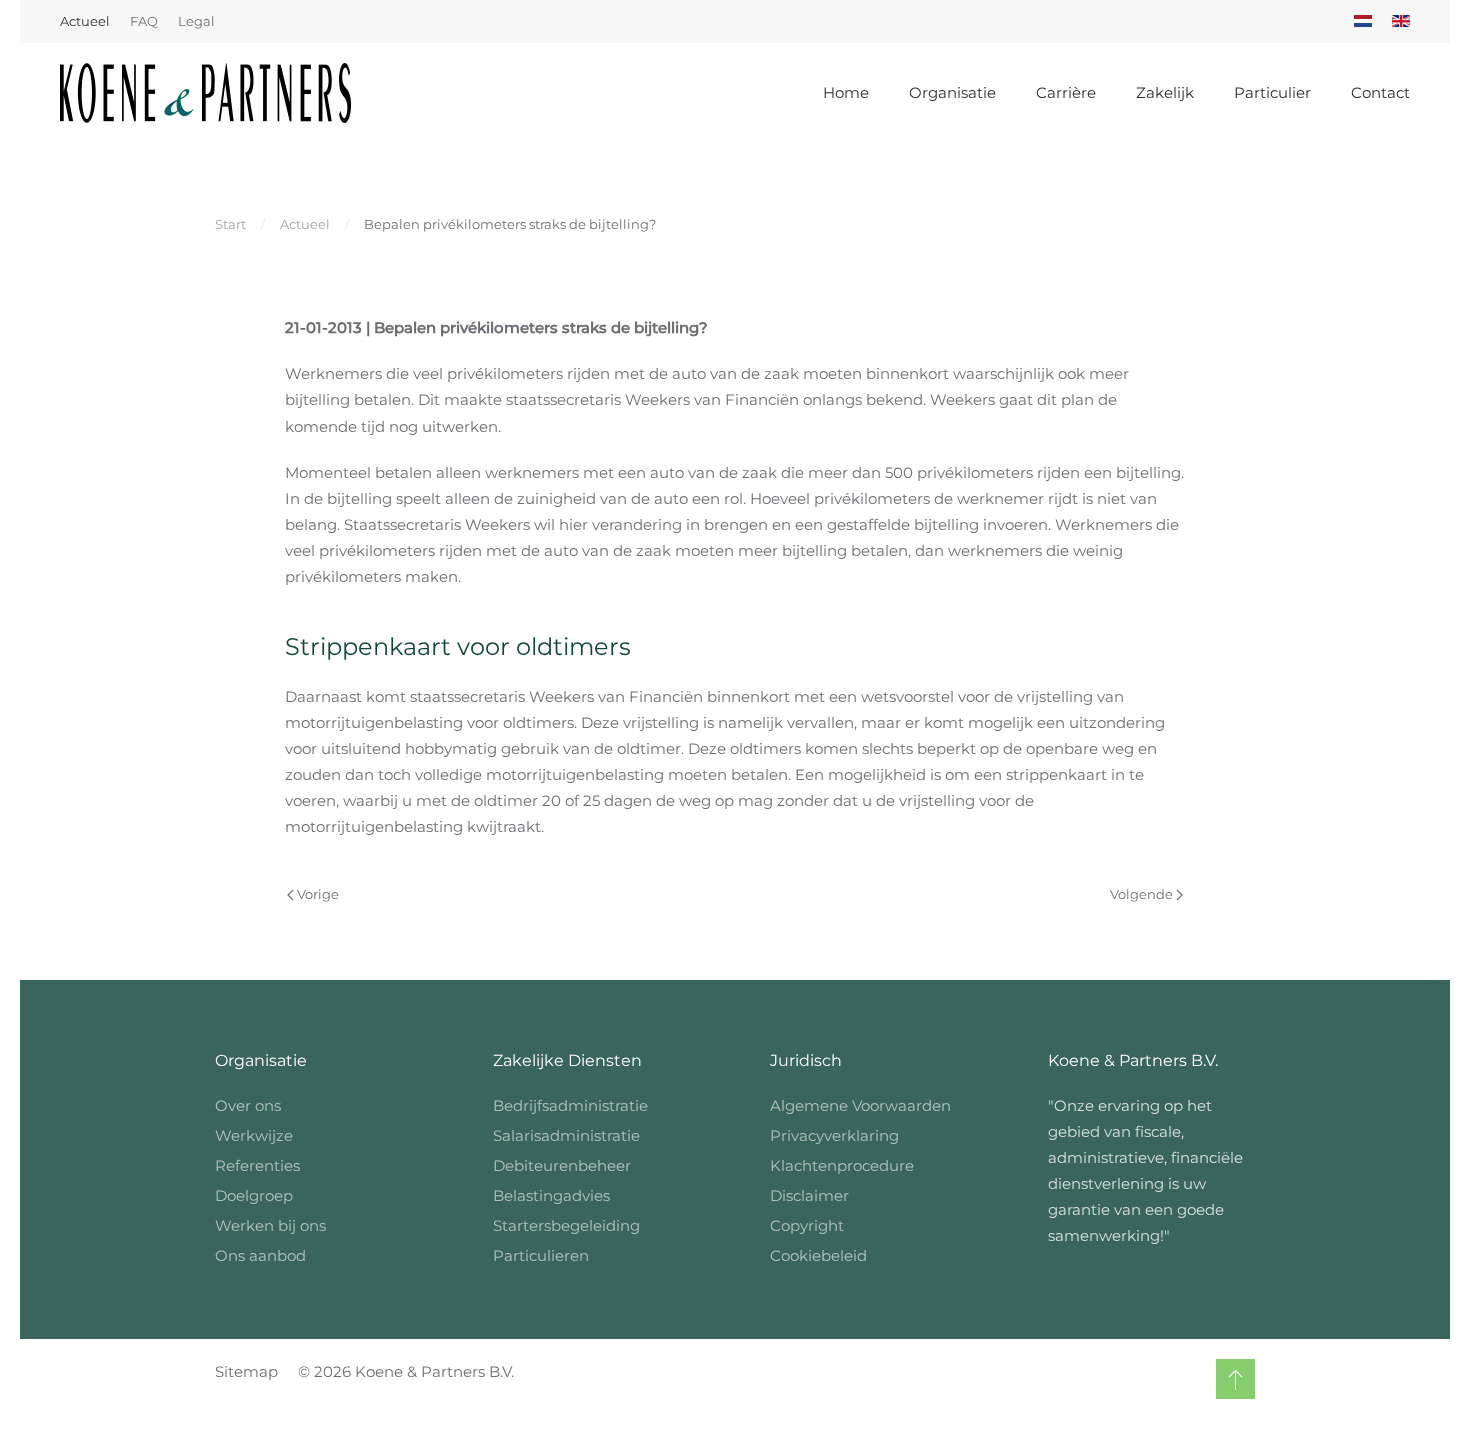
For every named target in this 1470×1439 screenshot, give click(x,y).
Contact (1380, 92)
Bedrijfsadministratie (570, 1105)
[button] (1235, 1379)
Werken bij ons (270, 1225)
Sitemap (246, 1371)
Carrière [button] (1066, 92)
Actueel (85, 21)
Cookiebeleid (818, 1255)
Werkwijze (254, 1135)
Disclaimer (809, 1195)
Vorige (318, 894)
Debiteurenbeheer (562, 1165)
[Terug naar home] (205, 93)
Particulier (1272, 92)
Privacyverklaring (834, 1135)
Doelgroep (254, 1195)
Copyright (807, 1225)
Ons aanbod (260, 1255)
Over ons (248, 1105)
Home (846, 92)
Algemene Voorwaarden (860, 1105)
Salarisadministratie (566, 1135)
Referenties (257, 1165)
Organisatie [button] (952, 92)
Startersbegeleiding (566, 1225)
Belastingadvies (551, 1195)
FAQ (144, 21)
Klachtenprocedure (842, 1165)
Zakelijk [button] (1165, 92)
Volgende (1141, 894)
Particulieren (541, 1255)
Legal (196, 21)
